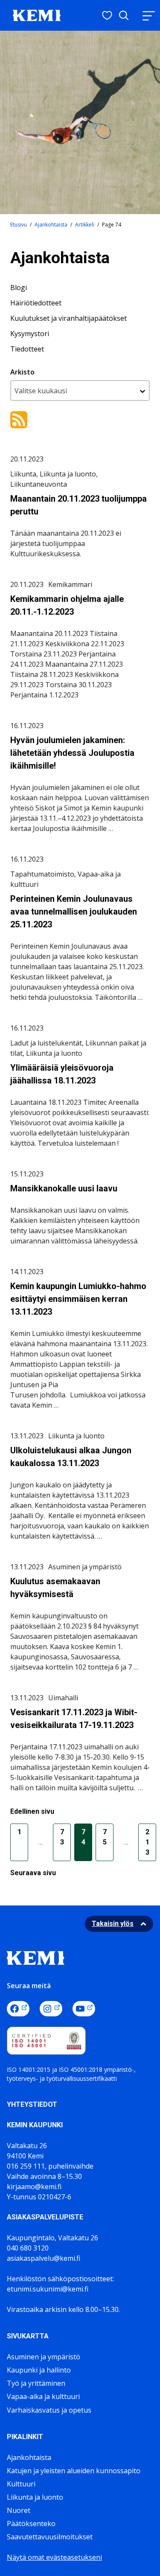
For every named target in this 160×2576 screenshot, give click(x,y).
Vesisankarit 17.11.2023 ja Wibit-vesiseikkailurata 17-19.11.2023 (74, 1719)
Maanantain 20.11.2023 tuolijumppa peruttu (79, 505)
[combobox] (80, 391)
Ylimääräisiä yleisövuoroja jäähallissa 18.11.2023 (62, 1074)
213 (147, 1842)
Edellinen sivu (32, 1811)
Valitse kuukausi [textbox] (41, 391)
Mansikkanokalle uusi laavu (64, 1188)
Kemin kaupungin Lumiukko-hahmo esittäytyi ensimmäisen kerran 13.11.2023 (78, 1299)
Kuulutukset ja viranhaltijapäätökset (68, 318)
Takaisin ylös (113, 1924)
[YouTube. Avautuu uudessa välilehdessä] (84, 2009)
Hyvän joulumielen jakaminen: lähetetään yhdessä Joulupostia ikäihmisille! (72, 753)
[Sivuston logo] (37, 15)
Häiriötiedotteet (36, 303)
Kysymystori (30, 334)
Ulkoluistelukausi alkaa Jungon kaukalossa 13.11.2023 (71, 1457)
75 (105, 1837)
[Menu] (148, 16)
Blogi (19, 288)
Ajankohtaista (51, 225)
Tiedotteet (27, 349)
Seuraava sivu (33, 1873)
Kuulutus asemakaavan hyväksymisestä (55, 1588)
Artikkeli (85, 225)
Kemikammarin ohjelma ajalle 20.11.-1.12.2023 (67, 605)
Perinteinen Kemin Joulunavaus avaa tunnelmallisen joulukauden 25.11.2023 (74, 912)
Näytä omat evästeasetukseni (54, 2557)
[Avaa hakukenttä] (124, 15)
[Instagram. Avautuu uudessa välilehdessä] (51, 2009)
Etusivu (19, 225)
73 (62, 1837)
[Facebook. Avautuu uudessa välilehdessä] (18, 2009)
